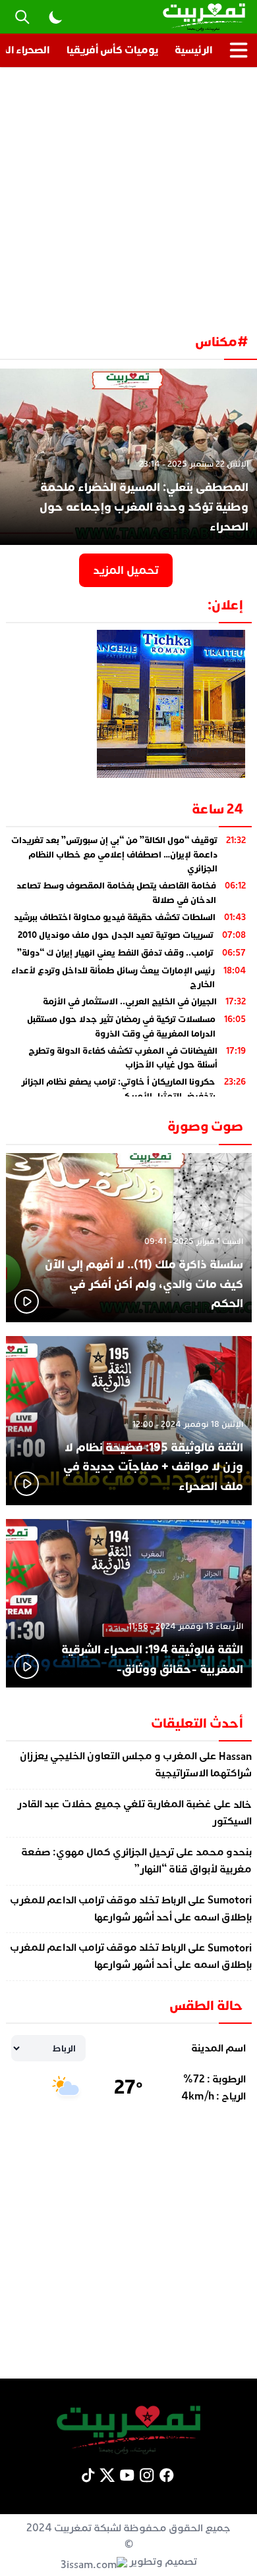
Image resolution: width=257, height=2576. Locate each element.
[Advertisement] (128, 195)
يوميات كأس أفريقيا (112, 50)
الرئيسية (193, 50)
